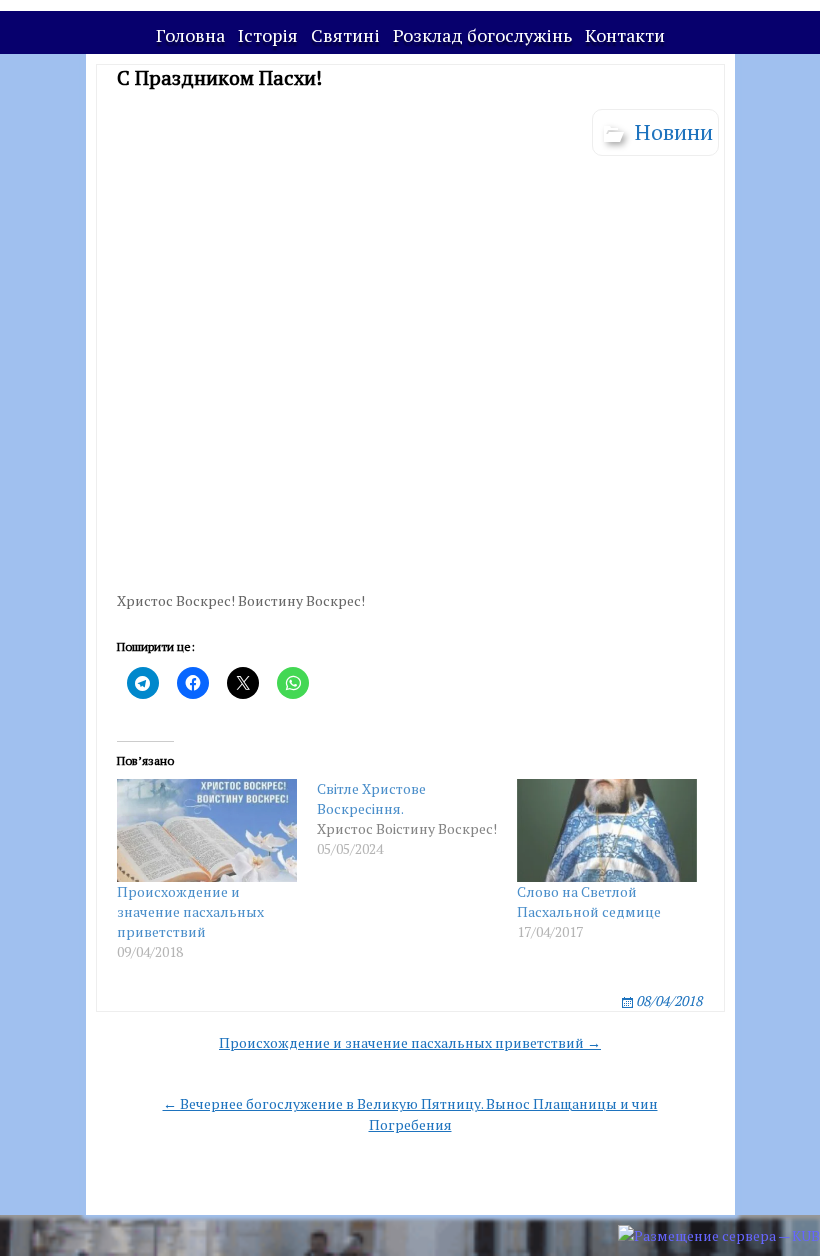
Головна (190, 35)
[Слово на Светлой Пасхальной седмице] (607, 830)
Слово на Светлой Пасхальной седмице (589, 901)
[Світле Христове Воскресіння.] (417, 819)
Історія (268, 35)
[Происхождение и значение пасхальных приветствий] (207, 830)
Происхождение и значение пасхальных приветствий (190, 911)
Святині (345, 35)
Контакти (625, 35)
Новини (674, 131)
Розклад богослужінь (482, 35)
